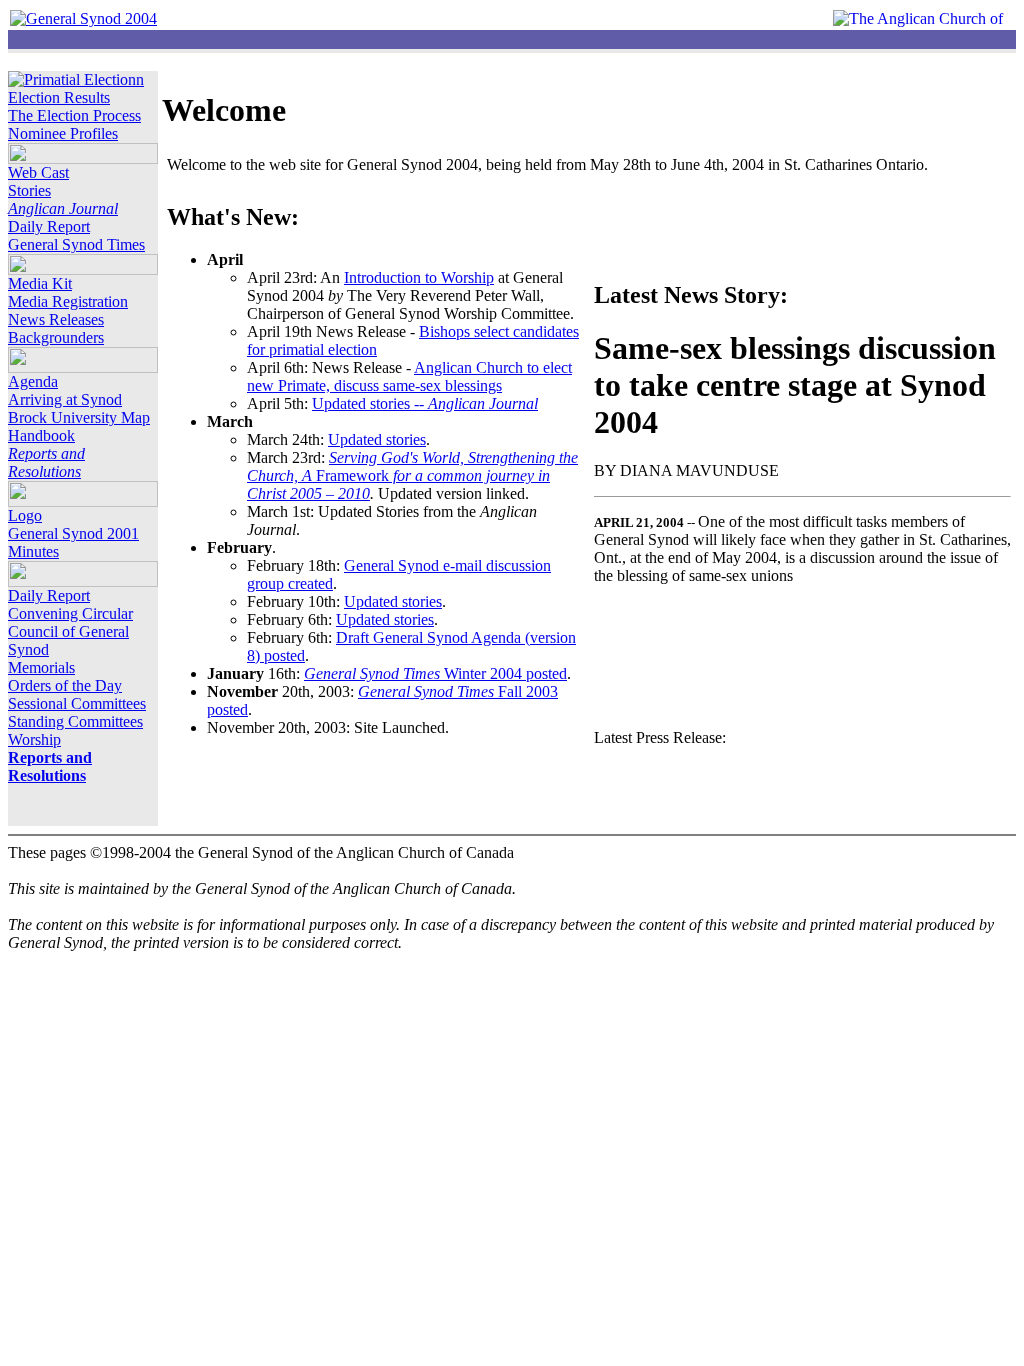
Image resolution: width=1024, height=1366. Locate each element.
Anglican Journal (63, 208)
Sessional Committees (77, 703)
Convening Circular (70, 613)
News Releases (56, 319)
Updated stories (377, 439)
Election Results (59, 97)
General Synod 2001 (73, 533)
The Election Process (74, 115)
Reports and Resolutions (46, 462)
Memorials (41, 667)
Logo (25, 515)
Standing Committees (75, 721)
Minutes (33, 551)
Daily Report (49, 226)
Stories (29, 190)
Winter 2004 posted (435, 673)
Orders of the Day (65, 685)
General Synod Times (76, 244)
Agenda (33, 381)
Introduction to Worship (419, 277)
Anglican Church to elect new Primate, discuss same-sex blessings (409, 376)
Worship (34, 739)
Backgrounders (56, 337)
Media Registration (68, 301)
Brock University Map (79, 417)
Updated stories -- (425, 403)
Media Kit (40, 283)
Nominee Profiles (63, 133)
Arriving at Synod (65, 399)
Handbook (41, 435)
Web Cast (38, 172)
